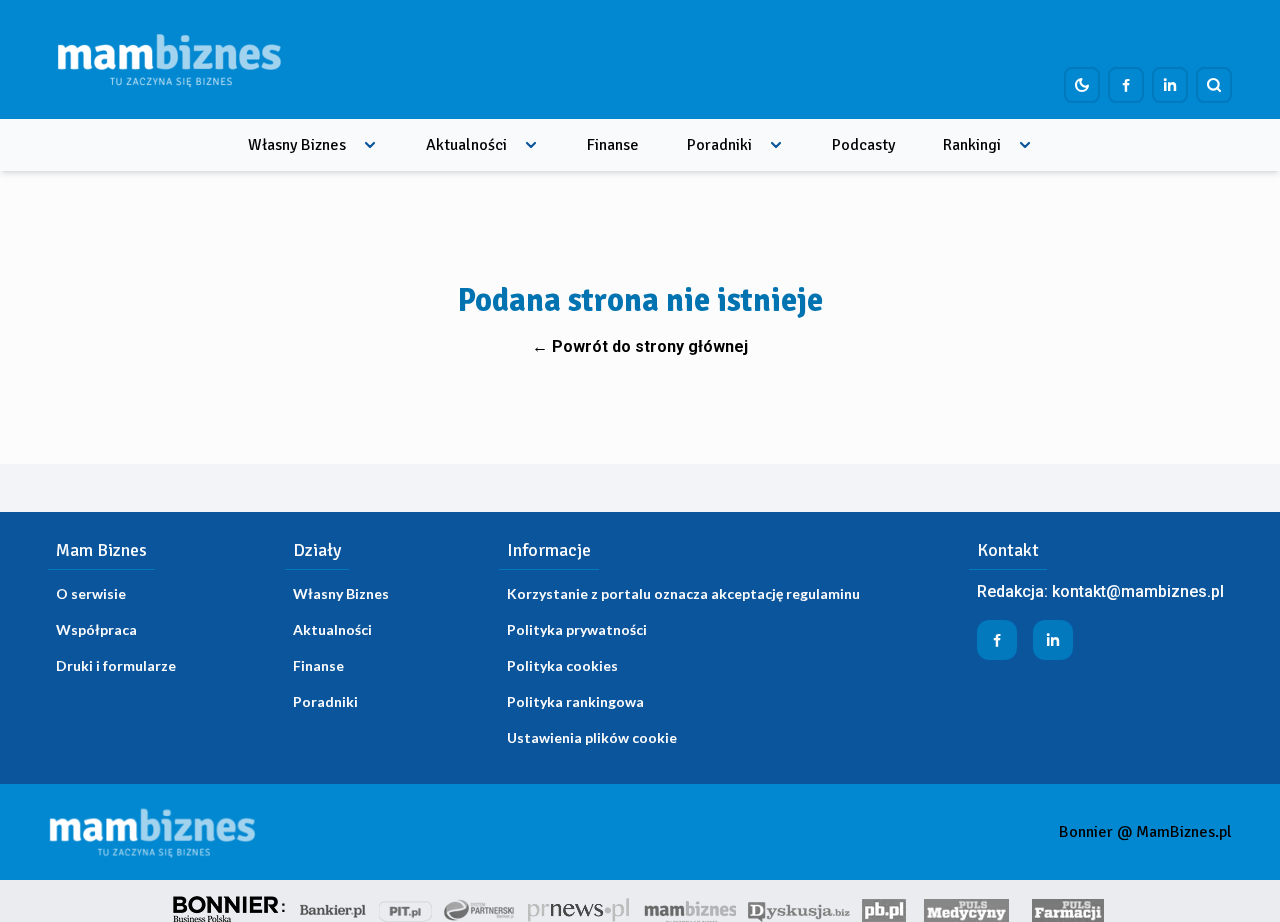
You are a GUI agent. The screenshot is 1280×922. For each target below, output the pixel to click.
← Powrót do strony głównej (640, 346)
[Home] (169, 59)
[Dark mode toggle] (1082, 85)
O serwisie (91, 593)
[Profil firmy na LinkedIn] (1170, 85)
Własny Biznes (297, 145)
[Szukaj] (1214, 85)
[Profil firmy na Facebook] (1126, 85)
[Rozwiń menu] (370, 145)
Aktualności (466, 145)
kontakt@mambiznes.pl (1138, 591)
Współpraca (96, 629)
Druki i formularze (116, 665)
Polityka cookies (562, 665)
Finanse (613, 145)
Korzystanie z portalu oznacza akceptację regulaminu (683, 593)
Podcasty (863, 145)
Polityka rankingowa (575, 701)
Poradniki (719, 145)
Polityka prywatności (577, 629)
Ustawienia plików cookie (592, 737)
